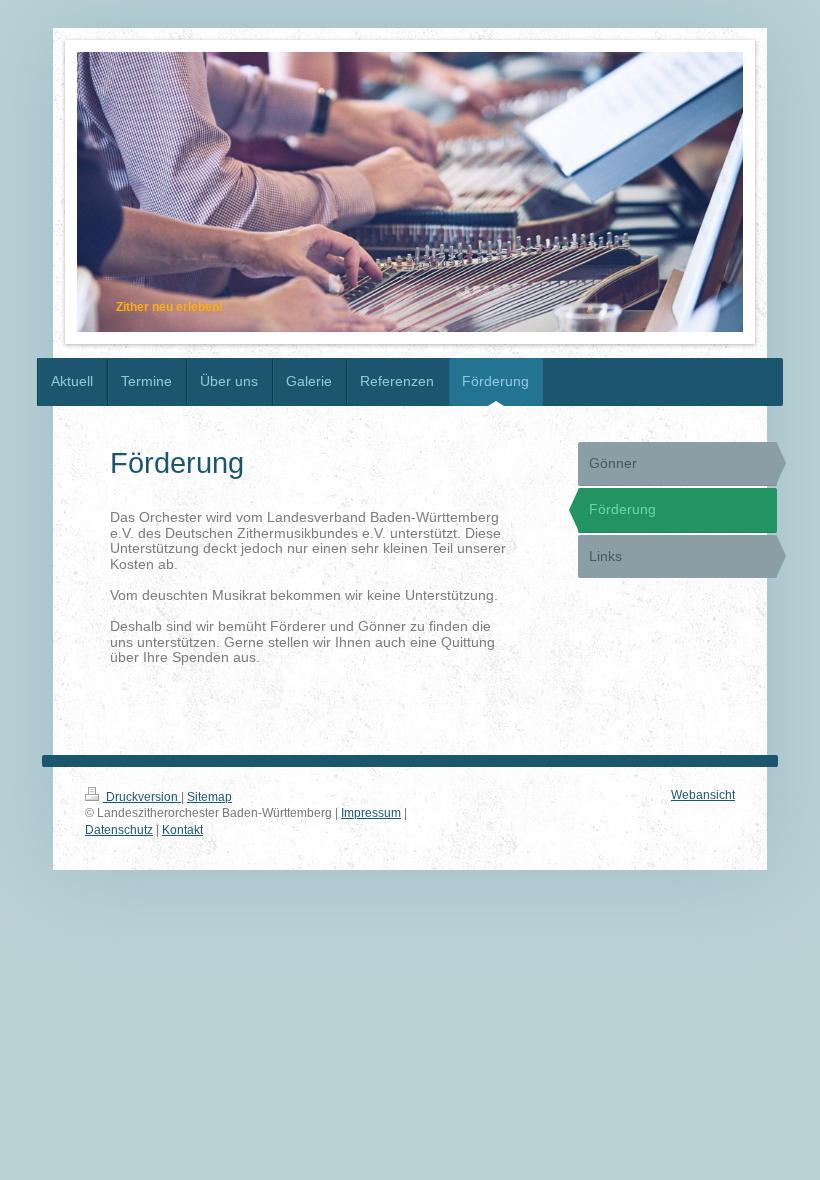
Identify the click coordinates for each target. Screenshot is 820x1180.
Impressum (371, 812)
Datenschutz (119, 829)
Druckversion (142, 796)
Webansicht (703, 794)
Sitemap (209, 796)
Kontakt (182, 829)
